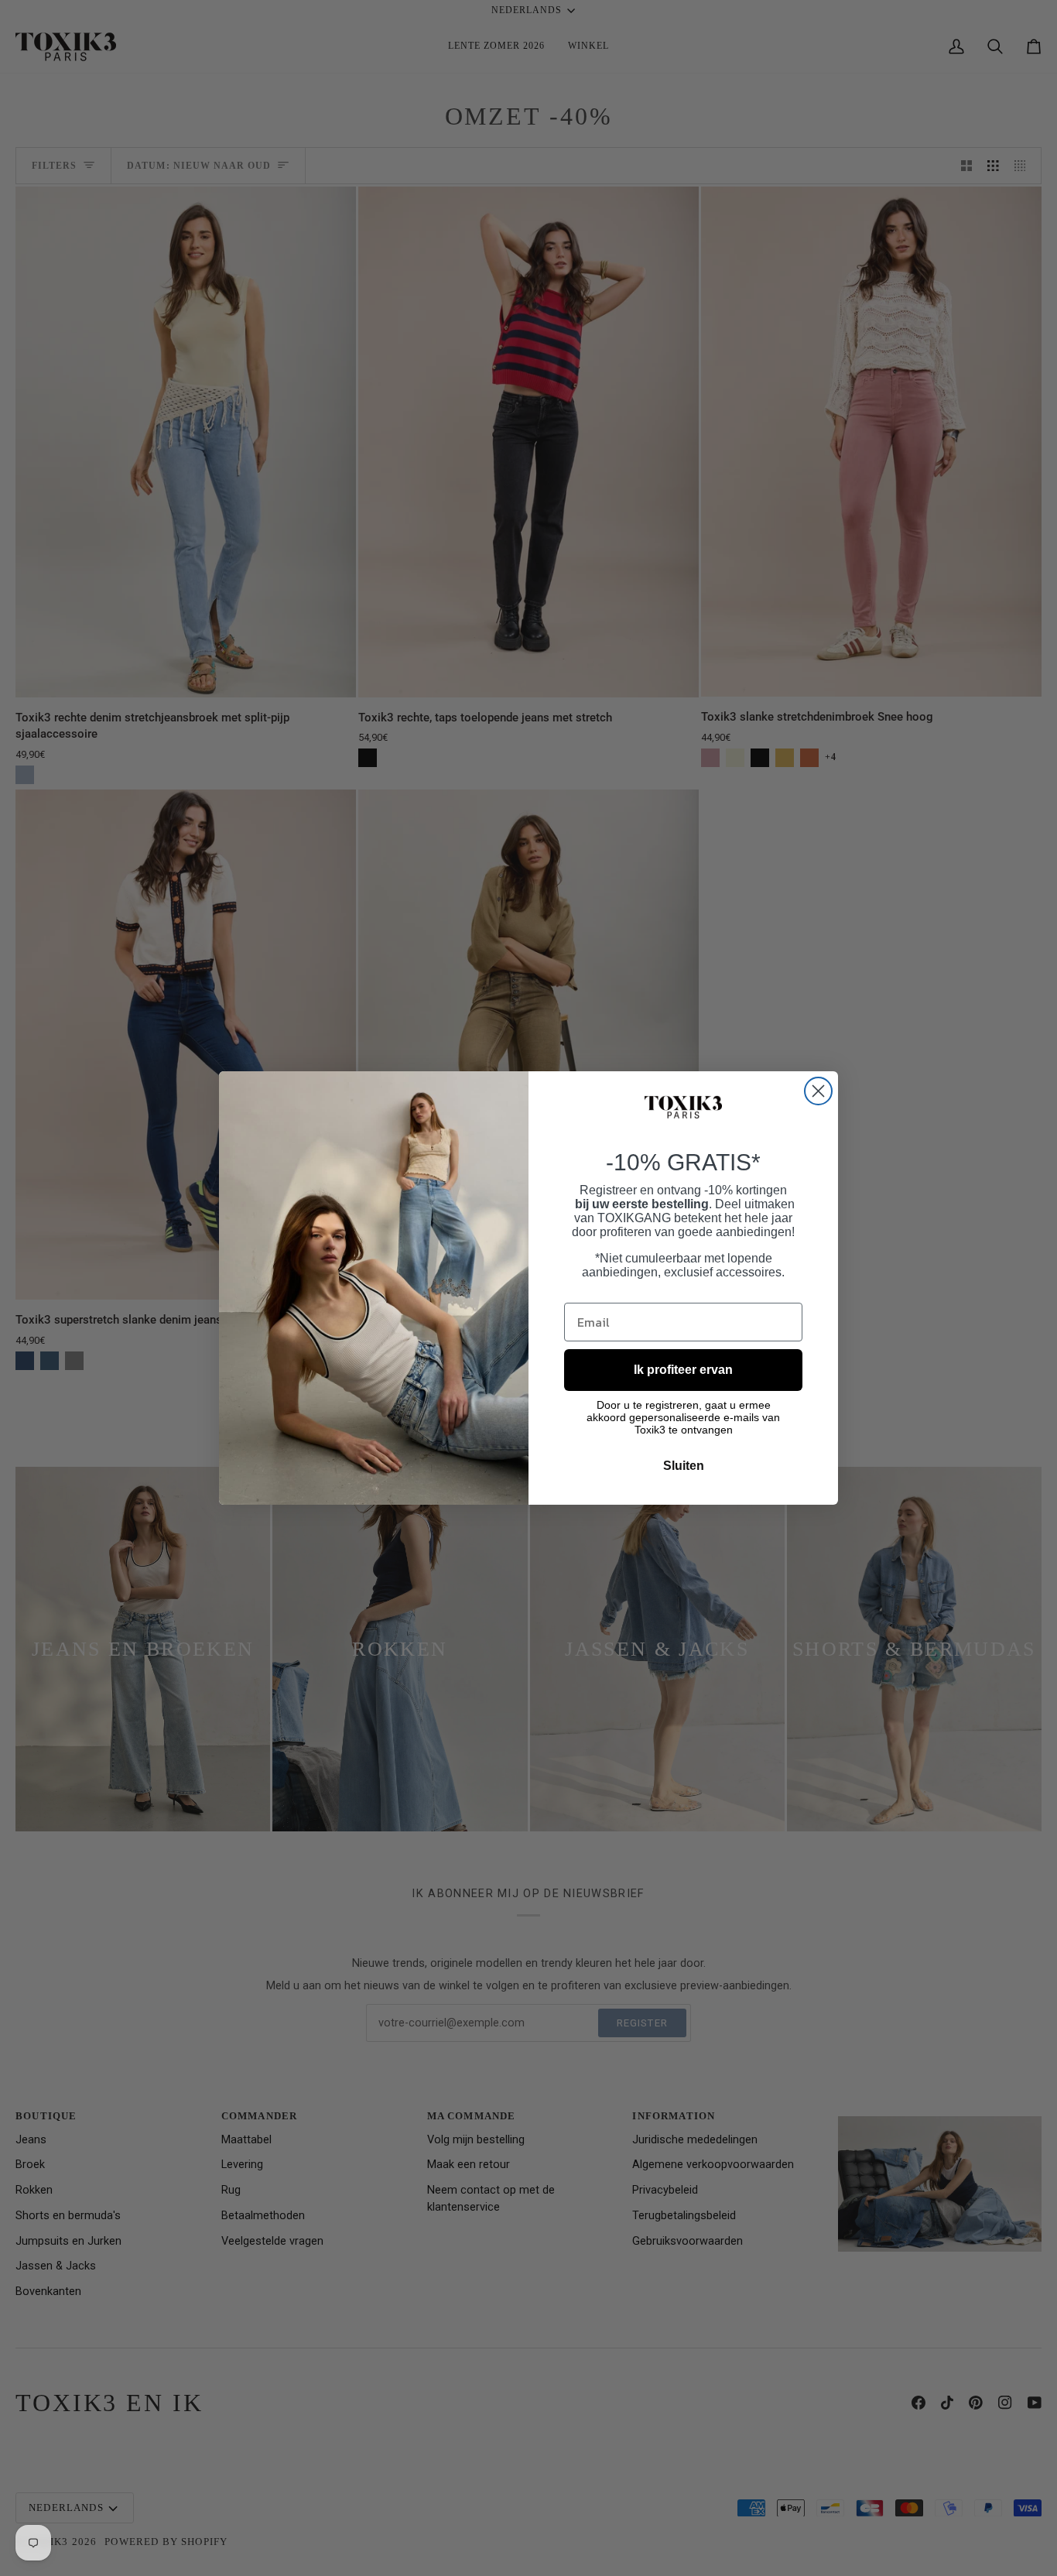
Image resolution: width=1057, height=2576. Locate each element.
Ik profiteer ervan (683, 1370)
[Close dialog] (818, 1091)
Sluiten (684, 1466)
